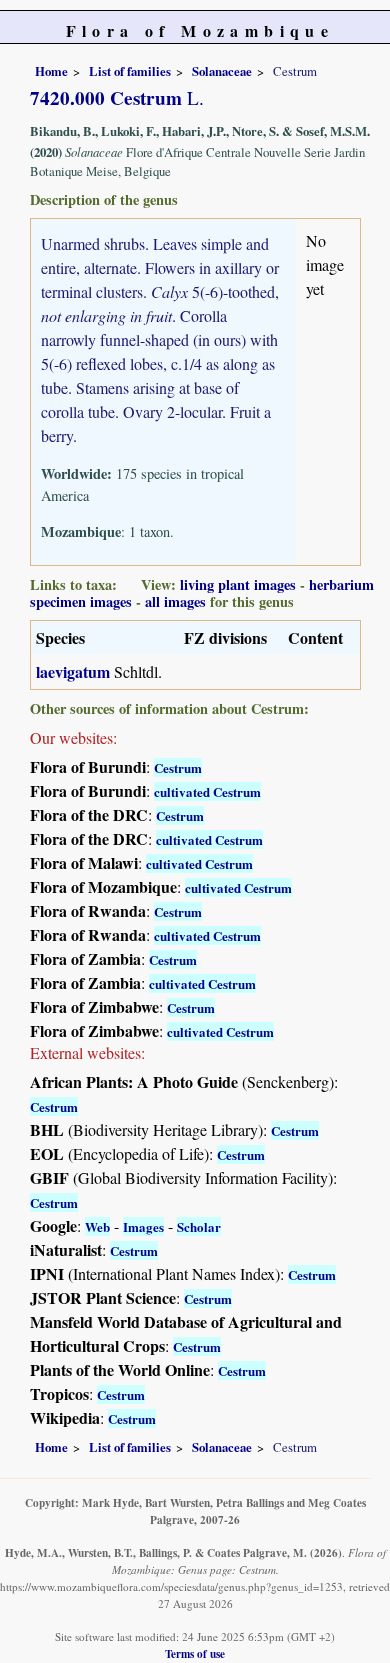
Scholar (199, 1226)
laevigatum (73, 671)
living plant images (238, 584)
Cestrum (178, 767)
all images (175, 601)
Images (143, 1226)
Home (51, 71)
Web (97, 1226)
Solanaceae (222, 71)
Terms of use (195, 1653)
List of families (130, 71)
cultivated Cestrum (207, 791)
